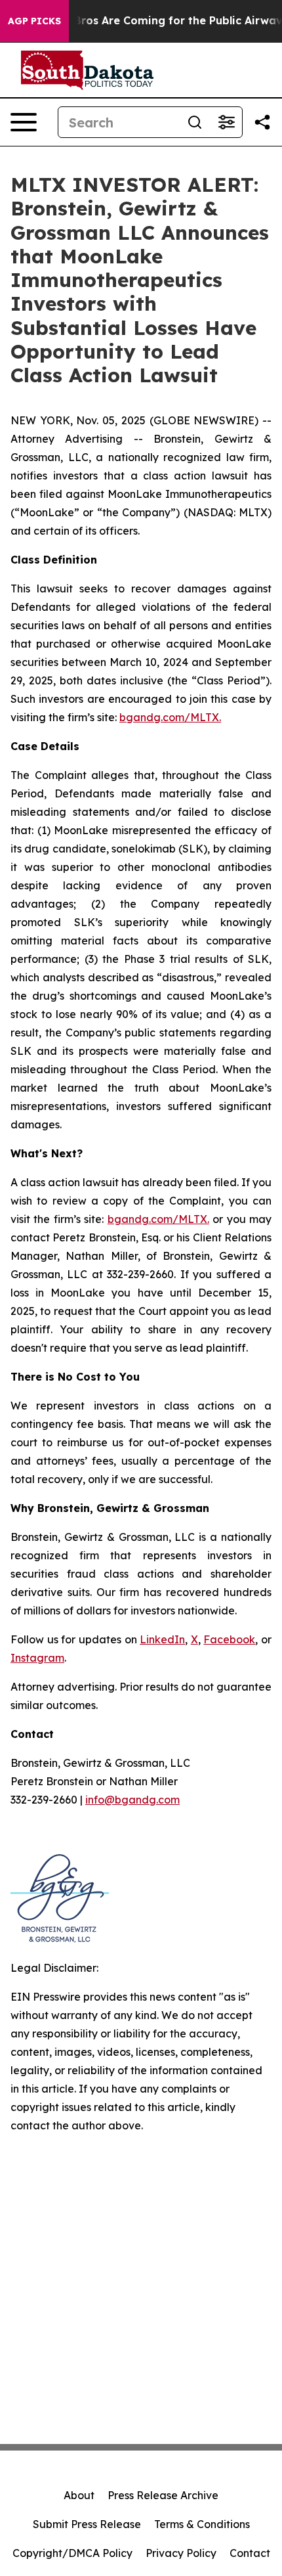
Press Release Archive (163, 2495)
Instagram (37, 1658)
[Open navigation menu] (24, 122)
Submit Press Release (87, 2524)
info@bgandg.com (132, 1800)
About (79, 2495)
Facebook (229, 1639)
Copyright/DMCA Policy (72, 2553)
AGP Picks (34, 21)
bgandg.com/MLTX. (170, 717)
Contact (250, 2553)
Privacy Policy (181, 2553)
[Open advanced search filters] (226, 122)
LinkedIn (162, 1639)
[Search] (195, 122)
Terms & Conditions (202, 2524)
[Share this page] (262, 122)
